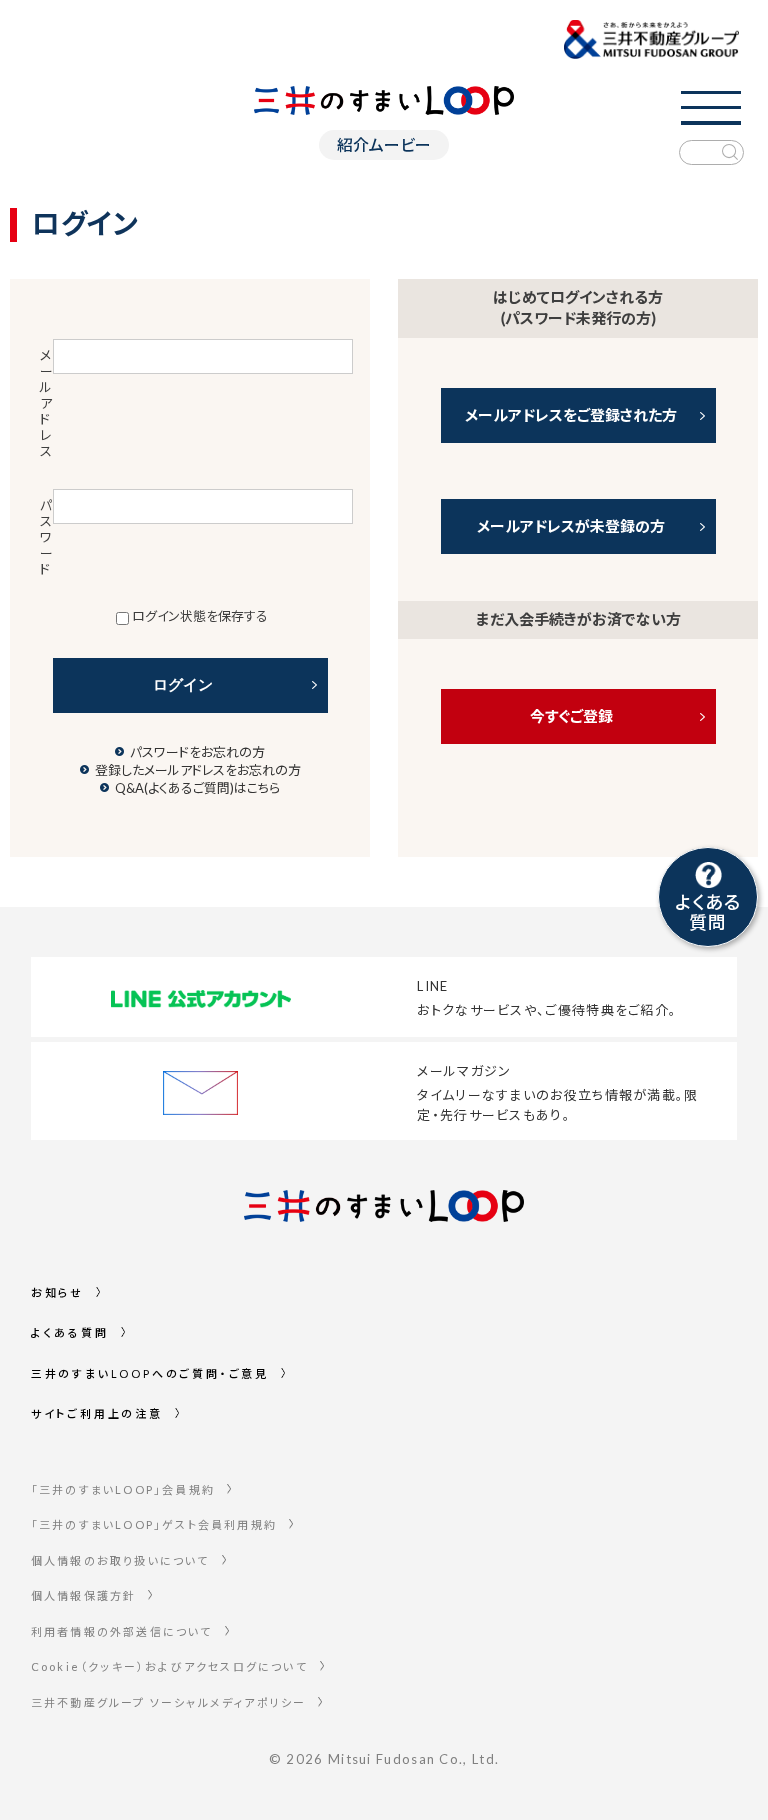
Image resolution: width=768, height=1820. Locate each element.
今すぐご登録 (571, 716)
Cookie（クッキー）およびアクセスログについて (169, 1666)
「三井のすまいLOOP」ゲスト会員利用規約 (154, 1524)
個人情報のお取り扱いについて (120, 1560)
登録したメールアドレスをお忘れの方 (198, 770)
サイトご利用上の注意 (97, 1413)
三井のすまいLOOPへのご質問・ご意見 (150, 1373)
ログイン (183, 684)
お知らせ (57, 1292)
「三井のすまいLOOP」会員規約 (123, 1489)
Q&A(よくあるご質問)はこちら (197, 788)
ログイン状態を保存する (200, 616)
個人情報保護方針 (84, 1595)
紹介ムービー (384, 144)
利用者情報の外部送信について (122, 1631)
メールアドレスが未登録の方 (571, 526)
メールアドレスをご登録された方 (571, 415)
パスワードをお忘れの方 (197, 752)
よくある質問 (70, 1332)
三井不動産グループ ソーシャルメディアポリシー (169, 1702)
